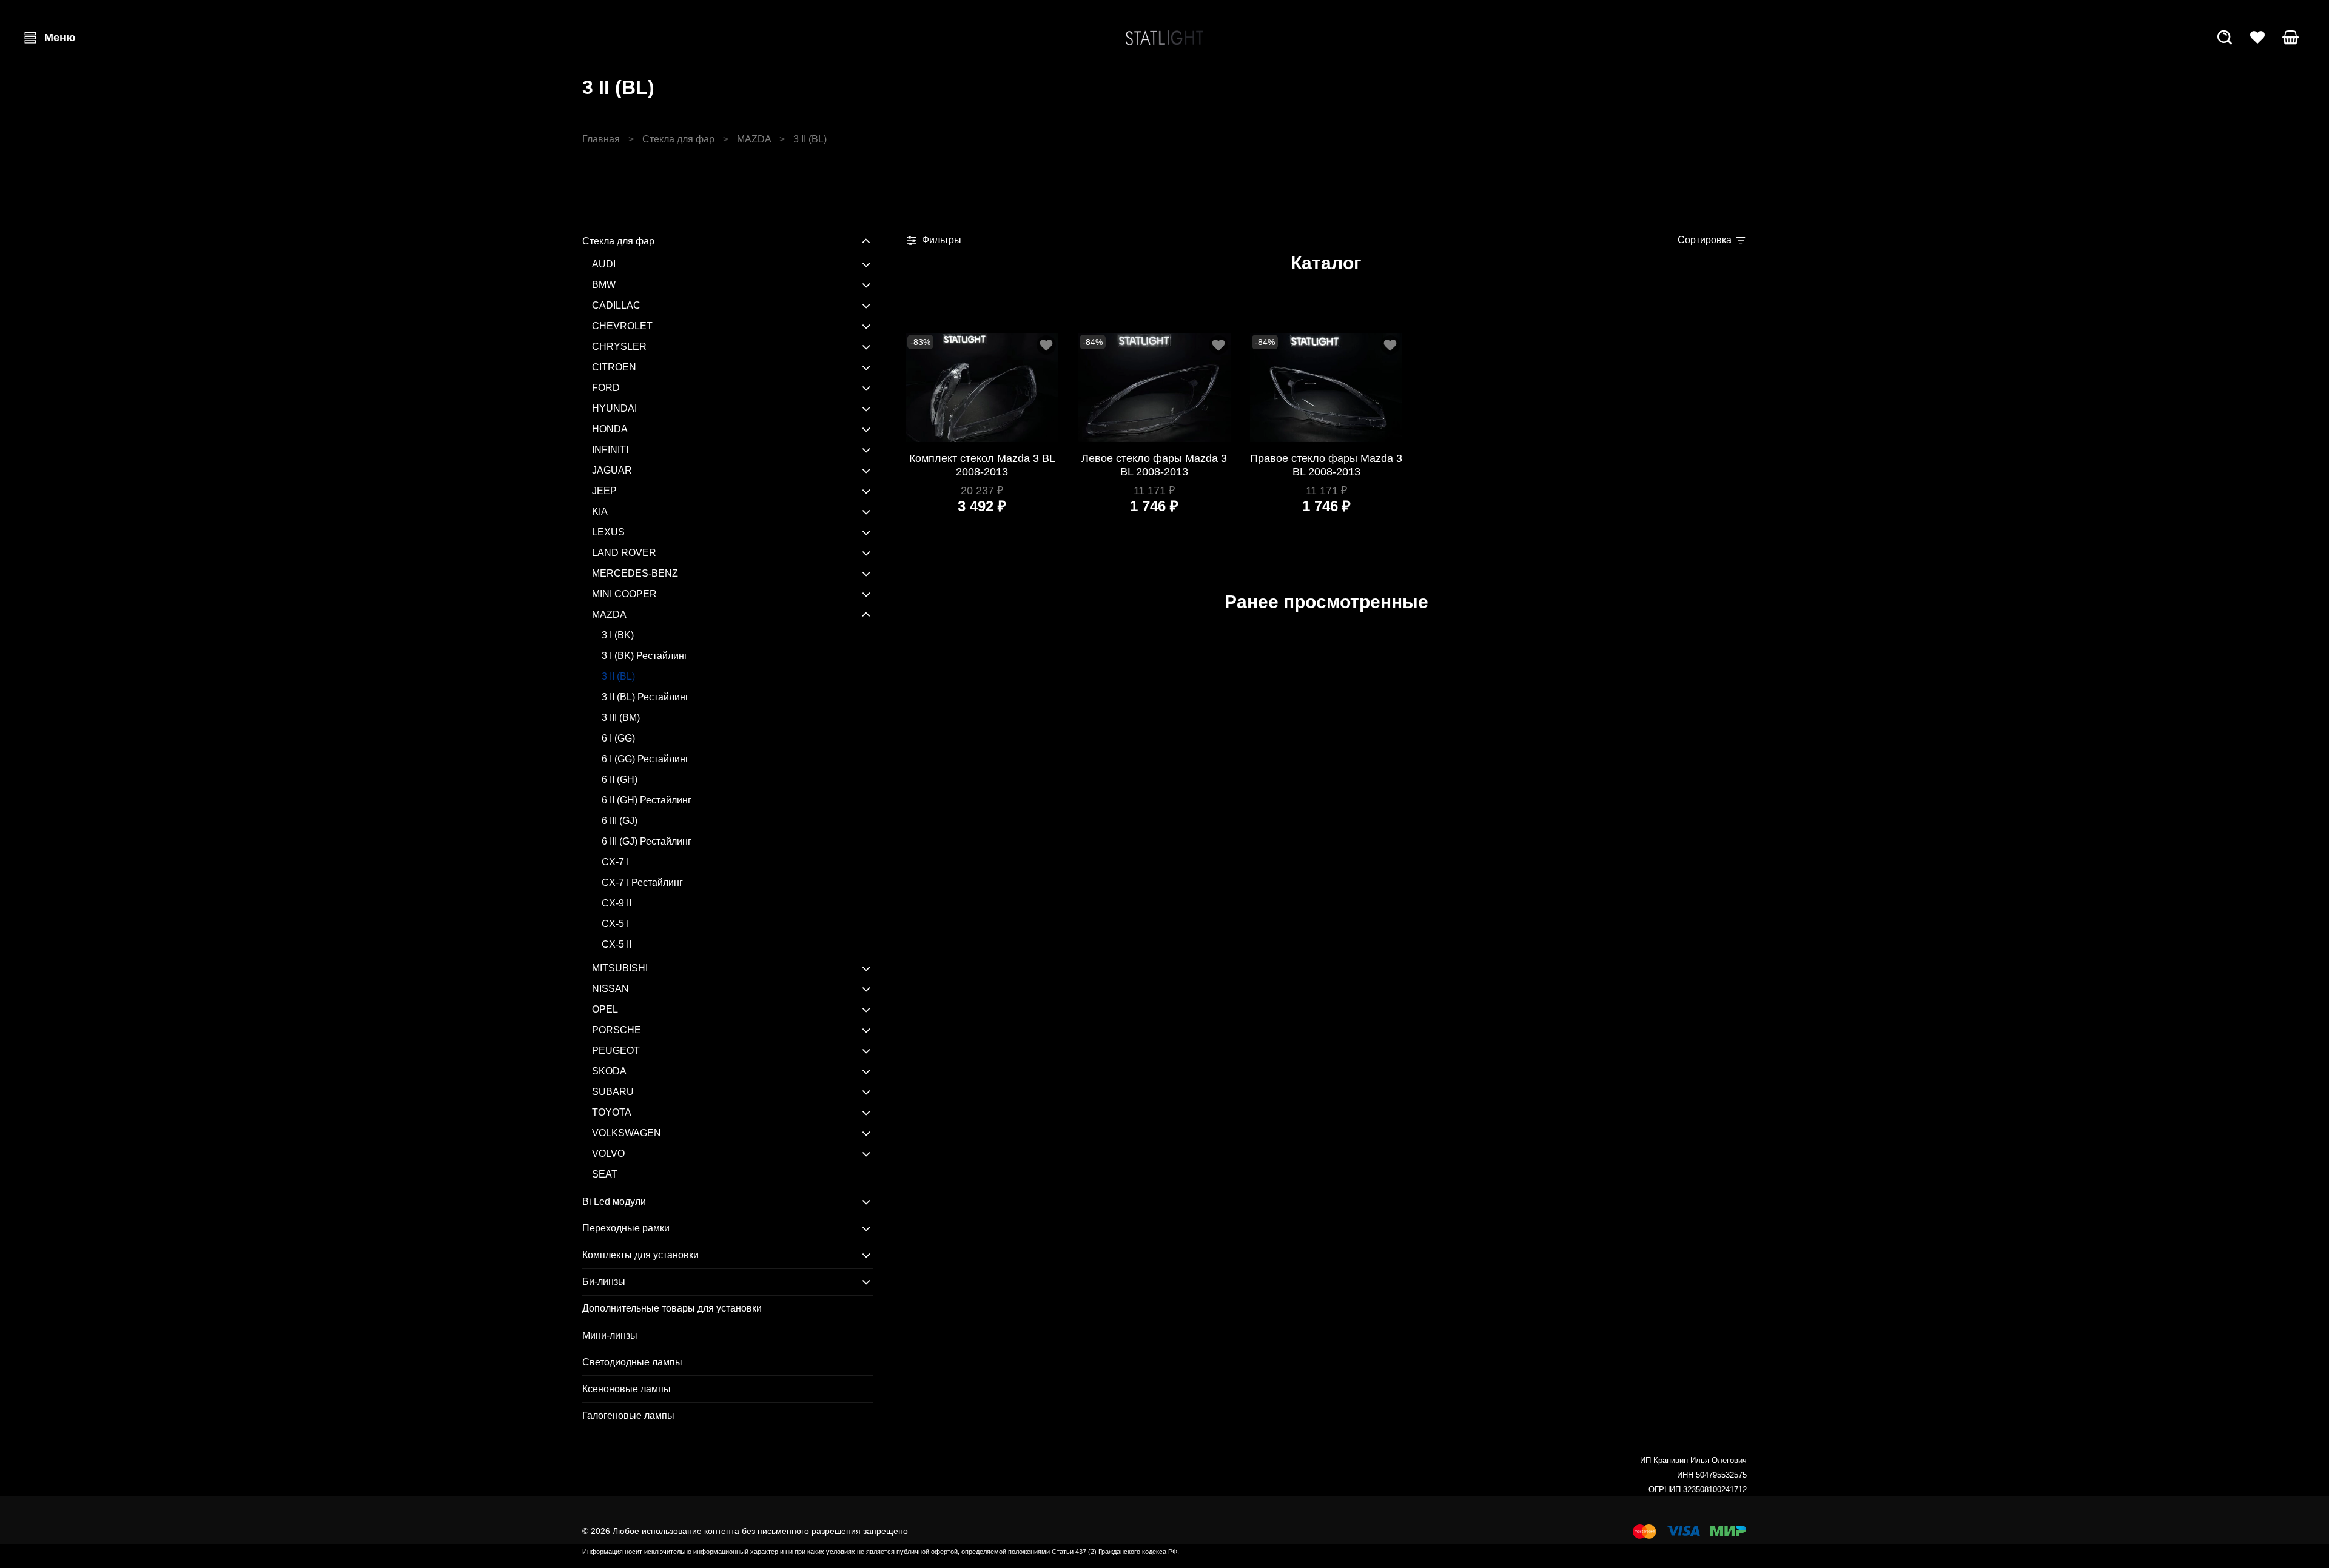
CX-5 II (617, 944)
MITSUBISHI (620, 968)
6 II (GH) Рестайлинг (647, 800)
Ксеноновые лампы (627, 1389)
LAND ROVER (624, 553)
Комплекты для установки (640, 1255)
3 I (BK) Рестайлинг (645, 656)
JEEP (604, 491)
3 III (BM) (621, 718)
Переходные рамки (626, 1228)
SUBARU (613, 1092)
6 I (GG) (618, 738)
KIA (600, 511)
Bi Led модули (614, 1201)
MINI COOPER (624, 594)
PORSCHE (617, 1030)
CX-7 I (615, 862)
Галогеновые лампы (628, 1416)
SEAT (605, 1174)
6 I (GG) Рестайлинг (645, 759)
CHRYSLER (619, 347)
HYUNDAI (614, 408)
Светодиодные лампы (632, 1362)
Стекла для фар (678, 139)
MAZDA (754, 139)
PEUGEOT (616, 1050)
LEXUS (608, 532)
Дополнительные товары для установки (672, 1308)
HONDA (610, 429)
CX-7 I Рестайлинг (642, 883)
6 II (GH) (620, 779)
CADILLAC (616, 305)
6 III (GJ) (620, 821)
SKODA (609, 1071)
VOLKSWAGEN (627, 1133)
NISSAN (610, 989)
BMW (604, 285)
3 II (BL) (618, 676)
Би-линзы (604, 1282)
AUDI (604, 264)
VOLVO (608, 1154)
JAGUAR (612, 470)
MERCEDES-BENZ (635, 573)
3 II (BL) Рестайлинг (645, 697)
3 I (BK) (618, 635)
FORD (606, 388)
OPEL (605, 1009)
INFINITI (610, 450)
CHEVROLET (622, 326)
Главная (601, 139)
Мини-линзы (610, 1335)
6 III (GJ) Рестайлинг (647, 841)
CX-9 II (617, 903)
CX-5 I (615, 924)
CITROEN (614, 367)
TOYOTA (612, 1112)
